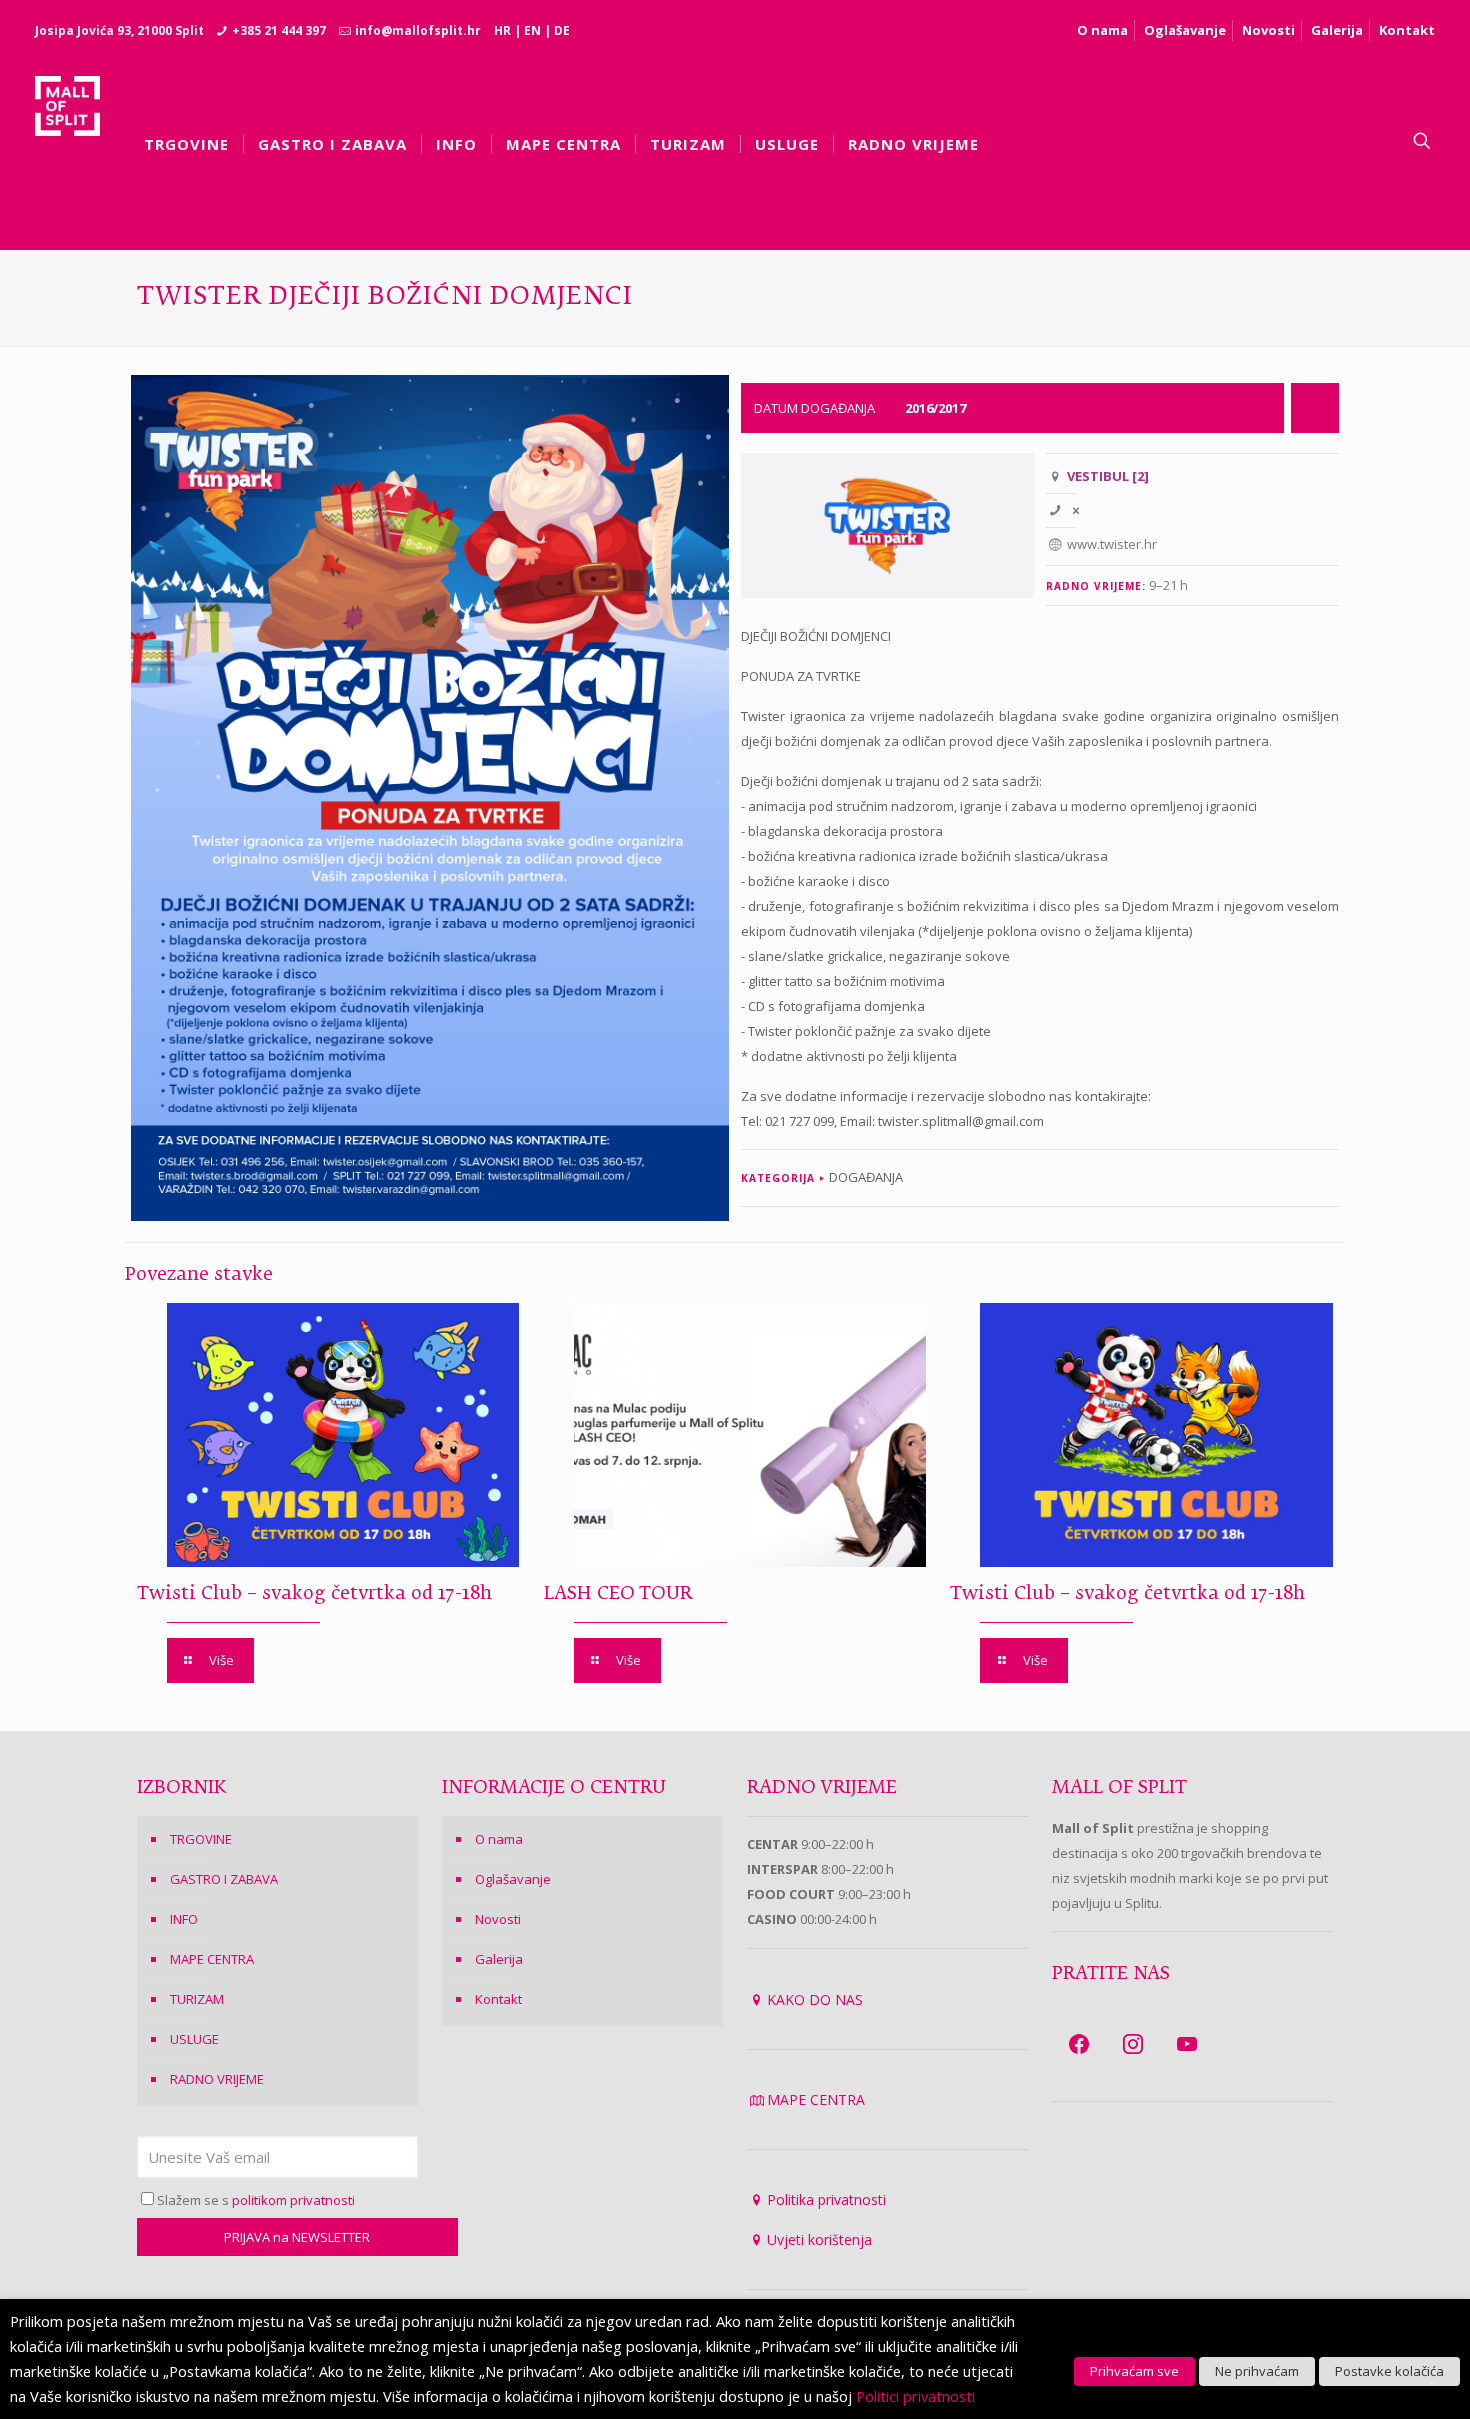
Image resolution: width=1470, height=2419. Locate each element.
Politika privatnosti (826, 2199)
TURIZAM (197, 1999)
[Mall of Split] (67, 141)
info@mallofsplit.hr (418, 30)
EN (532, 30)
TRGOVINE (201, 1839)
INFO (184, 1919)
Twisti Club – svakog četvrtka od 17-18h (314, 1594)
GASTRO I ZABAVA (224, 1879)
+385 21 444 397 (279, 30)
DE (562, 30)
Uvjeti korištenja (819, 2239)
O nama (1102, 30)
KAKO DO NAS (815, 1999)
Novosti (1268, 30)
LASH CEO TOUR (618, 1594)
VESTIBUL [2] (1108, 476)
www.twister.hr (1112, 544)
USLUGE (194, 2039)
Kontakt (1407, 30)
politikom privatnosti (293, 2200)
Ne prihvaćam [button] (1257, 2371)
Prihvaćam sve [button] (1134, 2371)
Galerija (1337, 30)
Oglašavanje (1185, 30)
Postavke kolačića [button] (1389, 2371)
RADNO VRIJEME (217, 2079)
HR (502, 30)
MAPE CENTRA (212, 1959)
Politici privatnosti (915, 2396)
